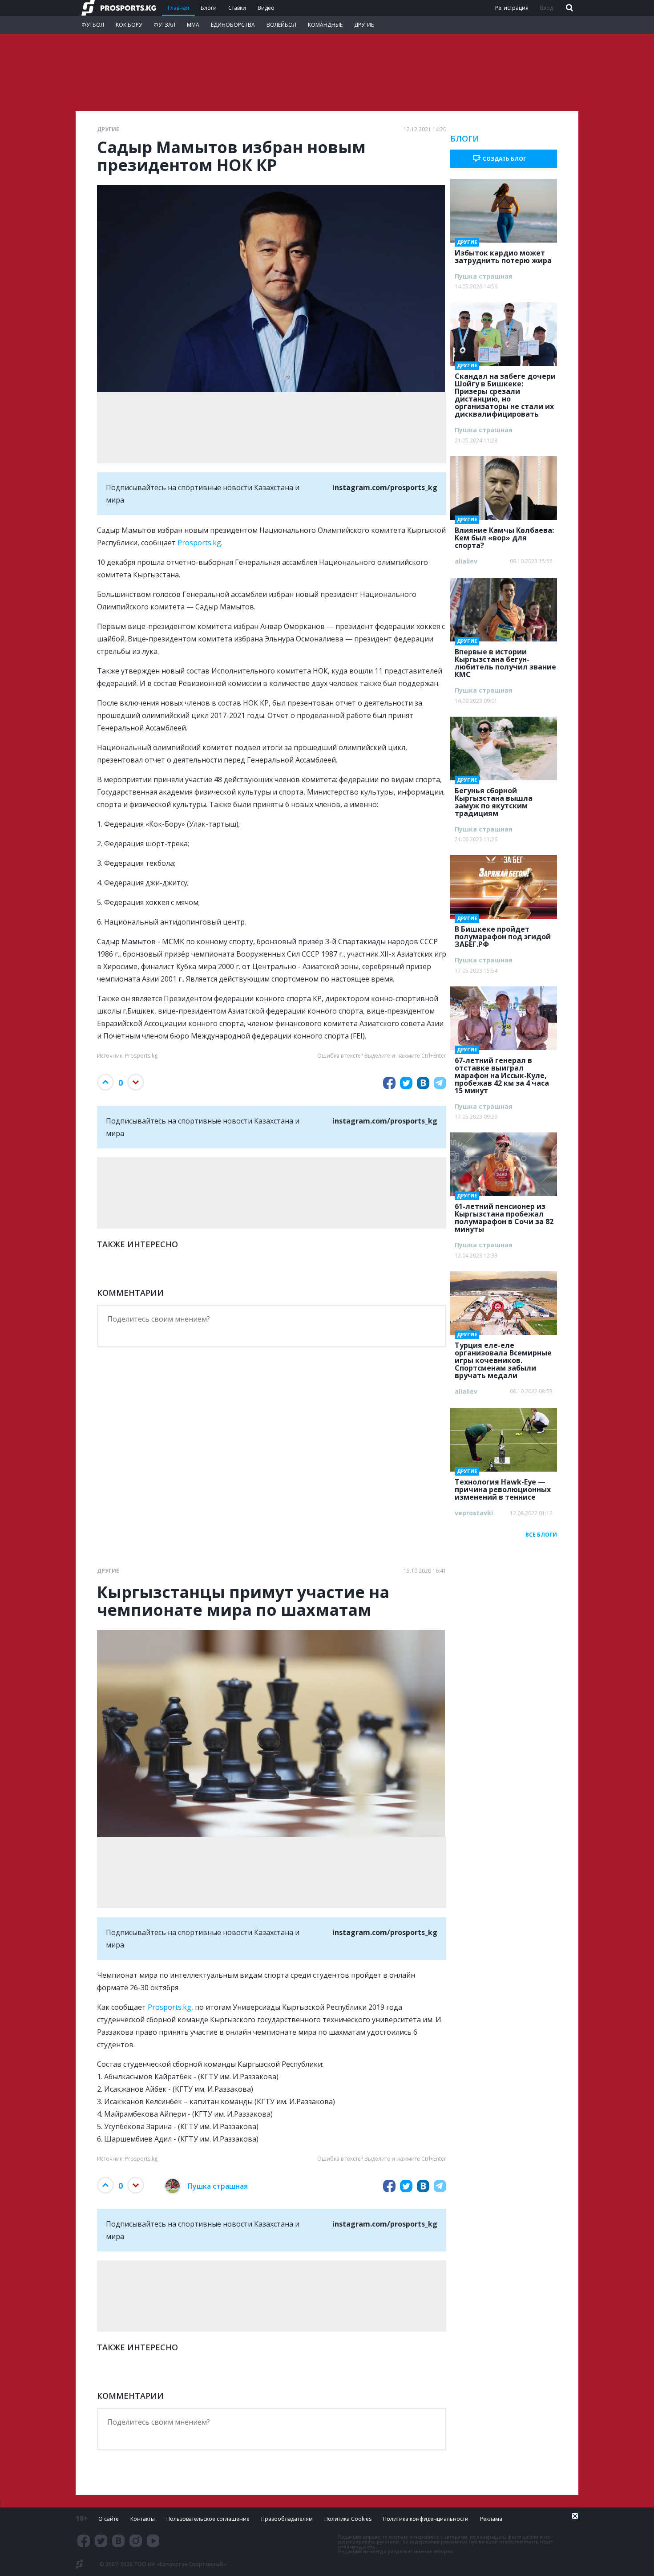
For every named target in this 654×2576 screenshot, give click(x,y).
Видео (266, 8)
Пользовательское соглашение (208, 2519)
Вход (547, 8)
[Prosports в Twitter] (101, 2541)
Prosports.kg (199, 543)
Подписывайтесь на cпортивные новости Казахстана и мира (272, 494)
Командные (325, 25)
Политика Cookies (348, 2519)
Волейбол (281, 25)
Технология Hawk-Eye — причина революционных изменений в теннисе (503, 1487)
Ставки (237, 8)
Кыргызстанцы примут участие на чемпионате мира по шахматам (243, 1601)
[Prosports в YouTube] (153, 2541)
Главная (178, 8)
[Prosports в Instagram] (136, 2541)
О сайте (109, 2519)
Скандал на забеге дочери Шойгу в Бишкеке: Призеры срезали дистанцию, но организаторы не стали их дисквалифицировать (505, 392)
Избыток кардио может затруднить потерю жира (503, 254)
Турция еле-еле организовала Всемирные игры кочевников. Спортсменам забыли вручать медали (503, 1358)
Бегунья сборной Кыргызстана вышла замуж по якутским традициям (494, 799)
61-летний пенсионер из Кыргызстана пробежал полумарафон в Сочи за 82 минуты (504, 1215)
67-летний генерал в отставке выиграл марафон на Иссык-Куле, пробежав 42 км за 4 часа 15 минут (502, 1073)
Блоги (209, 8)
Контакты (143, 2519)
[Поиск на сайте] (569, 8)
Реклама (491, 2519)
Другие (364, 25)
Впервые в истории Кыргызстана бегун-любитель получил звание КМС (505, 660)
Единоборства (233, 25)
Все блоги (541, 1535)
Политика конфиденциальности (426, 2519)
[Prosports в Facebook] (84, 2541)
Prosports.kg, (170, 2007)
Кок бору (129, 25)
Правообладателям (287, 2519)
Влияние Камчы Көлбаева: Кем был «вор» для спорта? (504, 535)
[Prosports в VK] (118, 2541)
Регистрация (512, 8)
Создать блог (505, 159)
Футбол (93, 25)
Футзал (164, 25)
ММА (193, 25)
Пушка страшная (218, 2186)
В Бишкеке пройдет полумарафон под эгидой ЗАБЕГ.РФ (503, 934)
